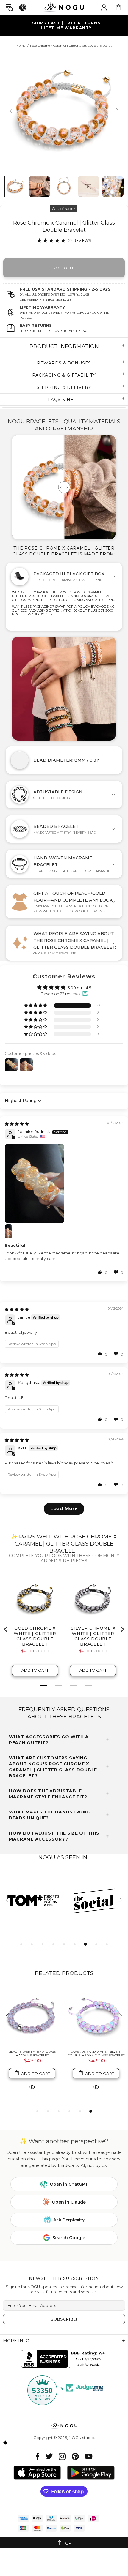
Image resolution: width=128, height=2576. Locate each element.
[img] (17, 1124)
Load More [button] (64, 1509)
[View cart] (118, 7)
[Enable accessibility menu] (23, 7)
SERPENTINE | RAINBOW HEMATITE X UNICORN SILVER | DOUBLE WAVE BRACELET (96, 2055)
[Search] (10, 8)
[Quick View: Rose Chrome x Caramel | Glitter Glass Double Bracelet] (32, 2087)
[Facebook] (38, 2456)
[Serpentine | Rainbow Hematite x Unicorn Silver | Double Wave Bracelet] (96, 2016)
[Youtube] (89, 2456)
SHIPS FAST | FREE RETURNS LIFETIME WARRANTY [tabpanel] (66, 25)
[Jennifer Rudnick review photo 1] (64, 1183)
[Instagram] (62, 2456)
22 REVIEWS (80, 240)
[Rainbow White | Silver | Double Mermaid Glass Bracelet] (32, 2016)
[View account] (104, 7)
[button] (36, 1006)
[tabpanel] (33, 1900)
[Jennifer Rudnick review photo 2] (12, 1231)
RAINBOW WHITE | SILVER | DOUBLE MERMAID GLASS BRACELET (32, 2053)
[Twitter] (49, 2456)
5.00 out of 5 (79, 988)
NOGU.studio (64, 7)
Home (21, 46)
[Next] (117, 111)
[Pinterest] (75, 2456)
